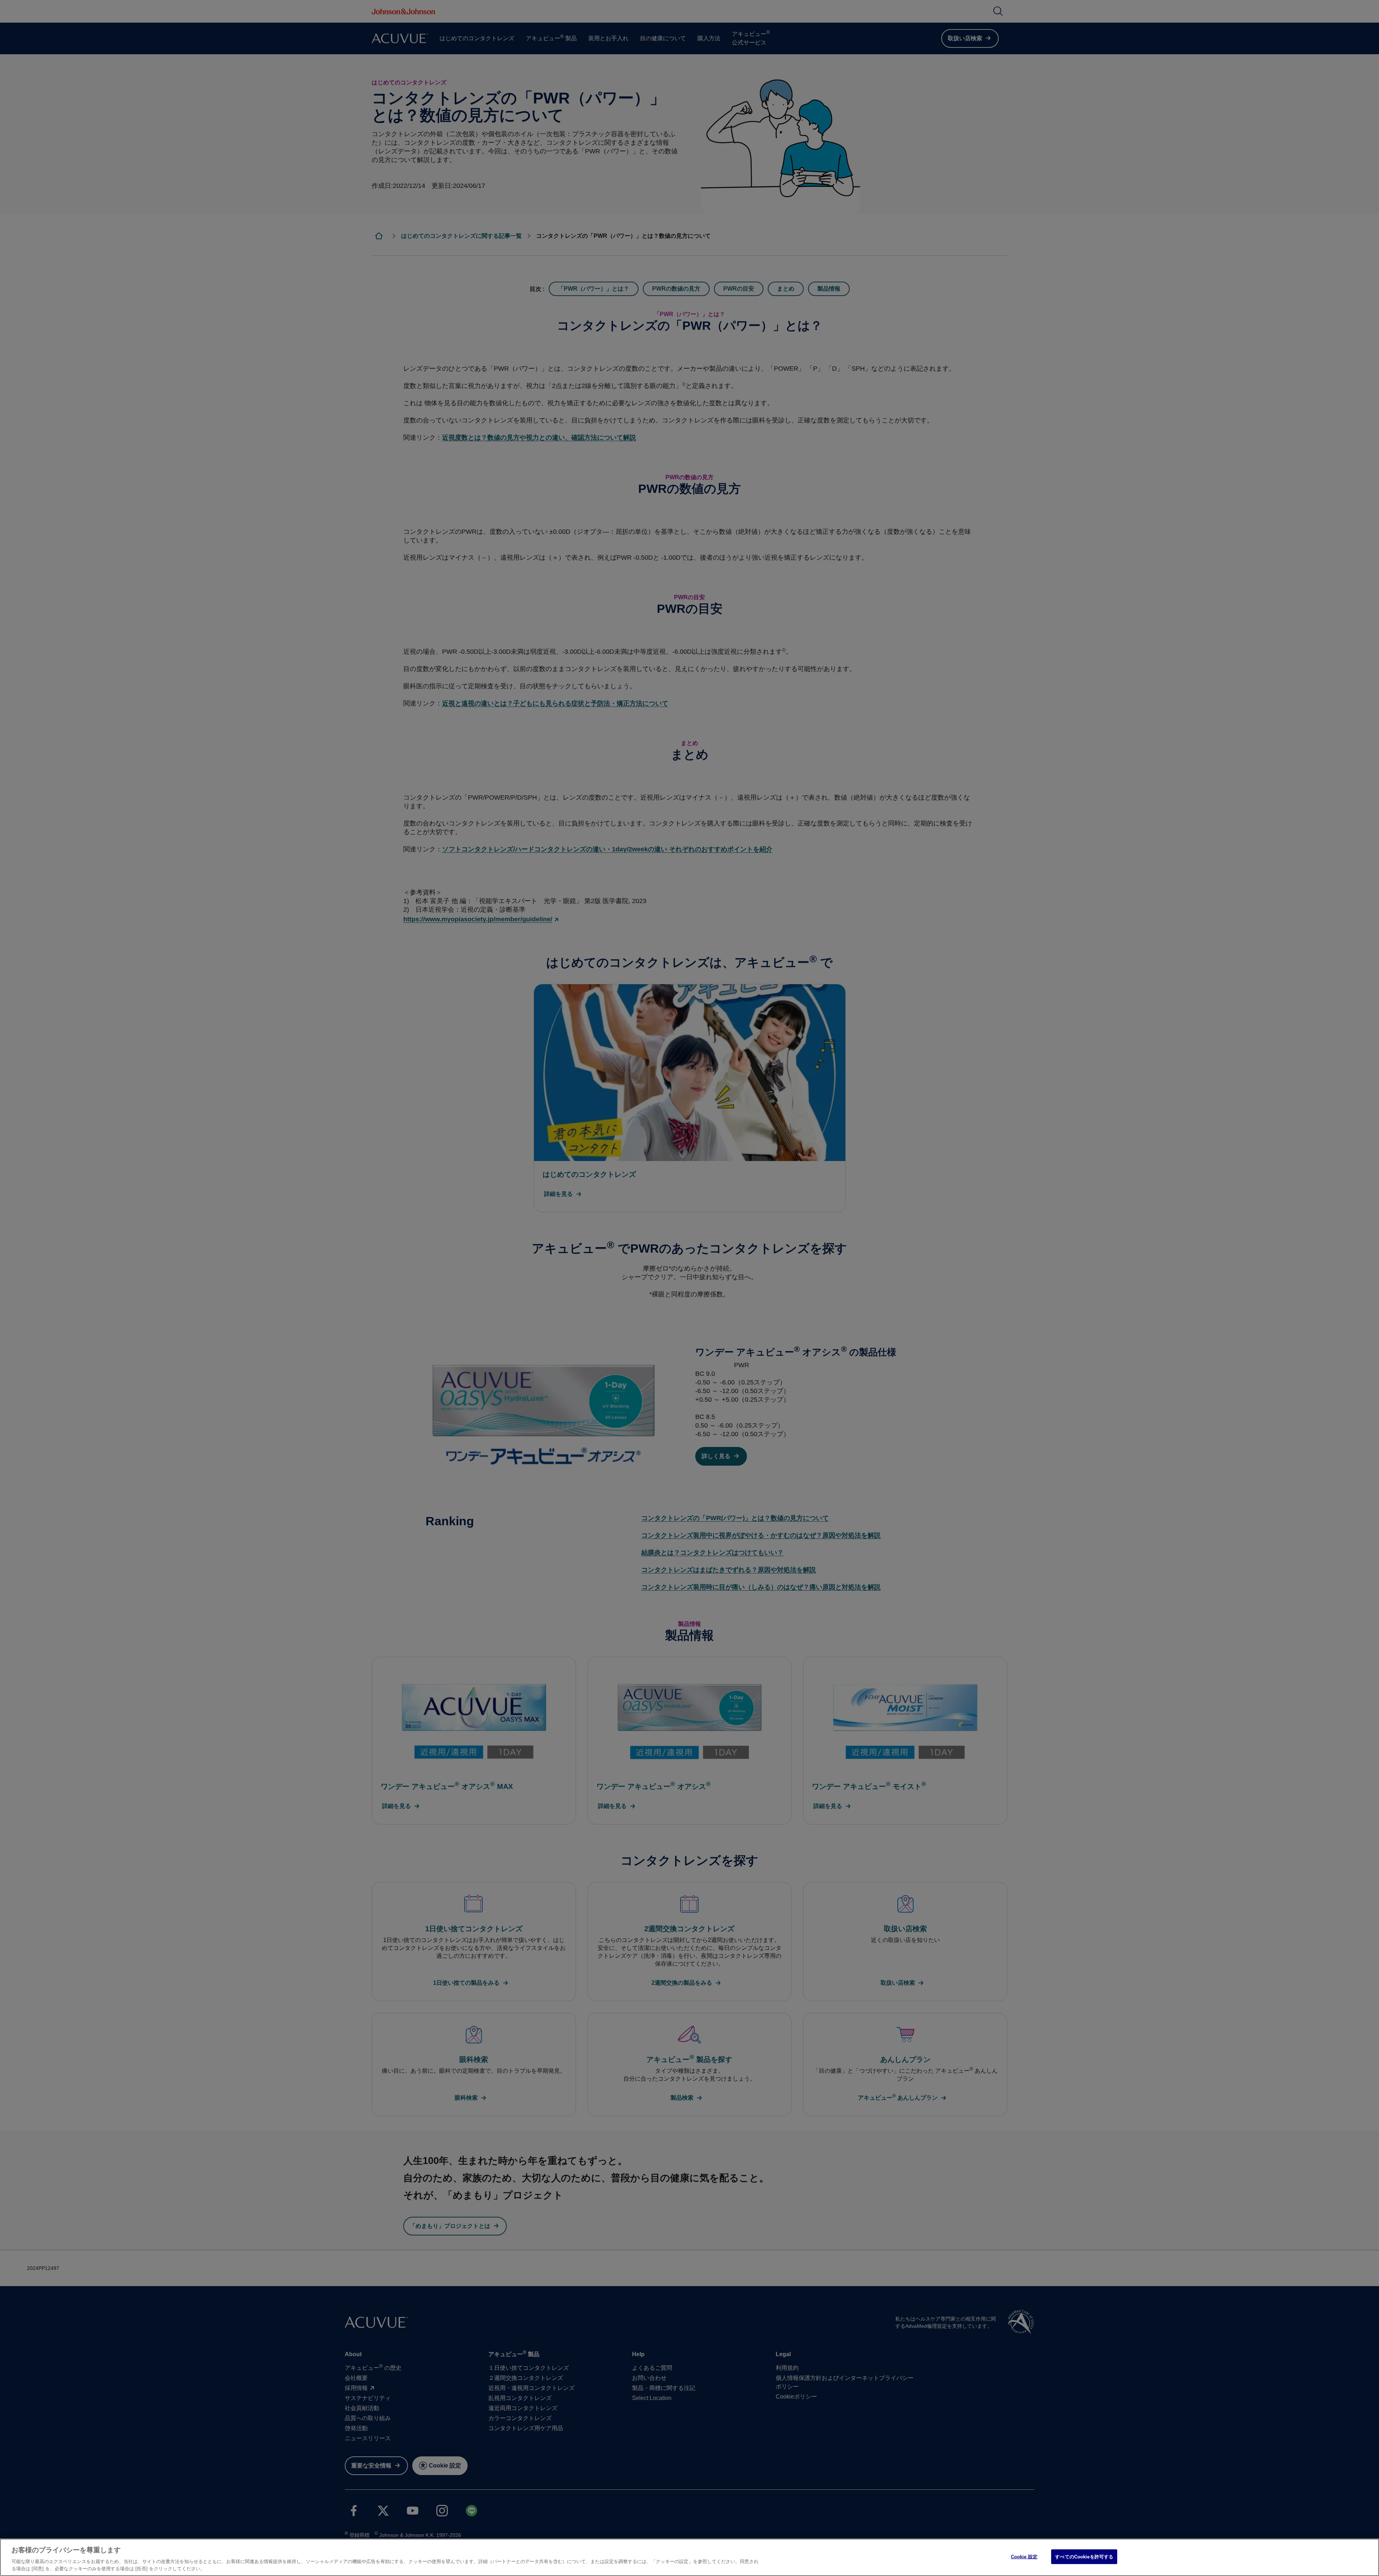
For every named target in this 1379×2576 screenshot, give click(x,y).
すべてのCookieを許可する (1084, 2557)
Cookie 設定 (1024, 2557)
